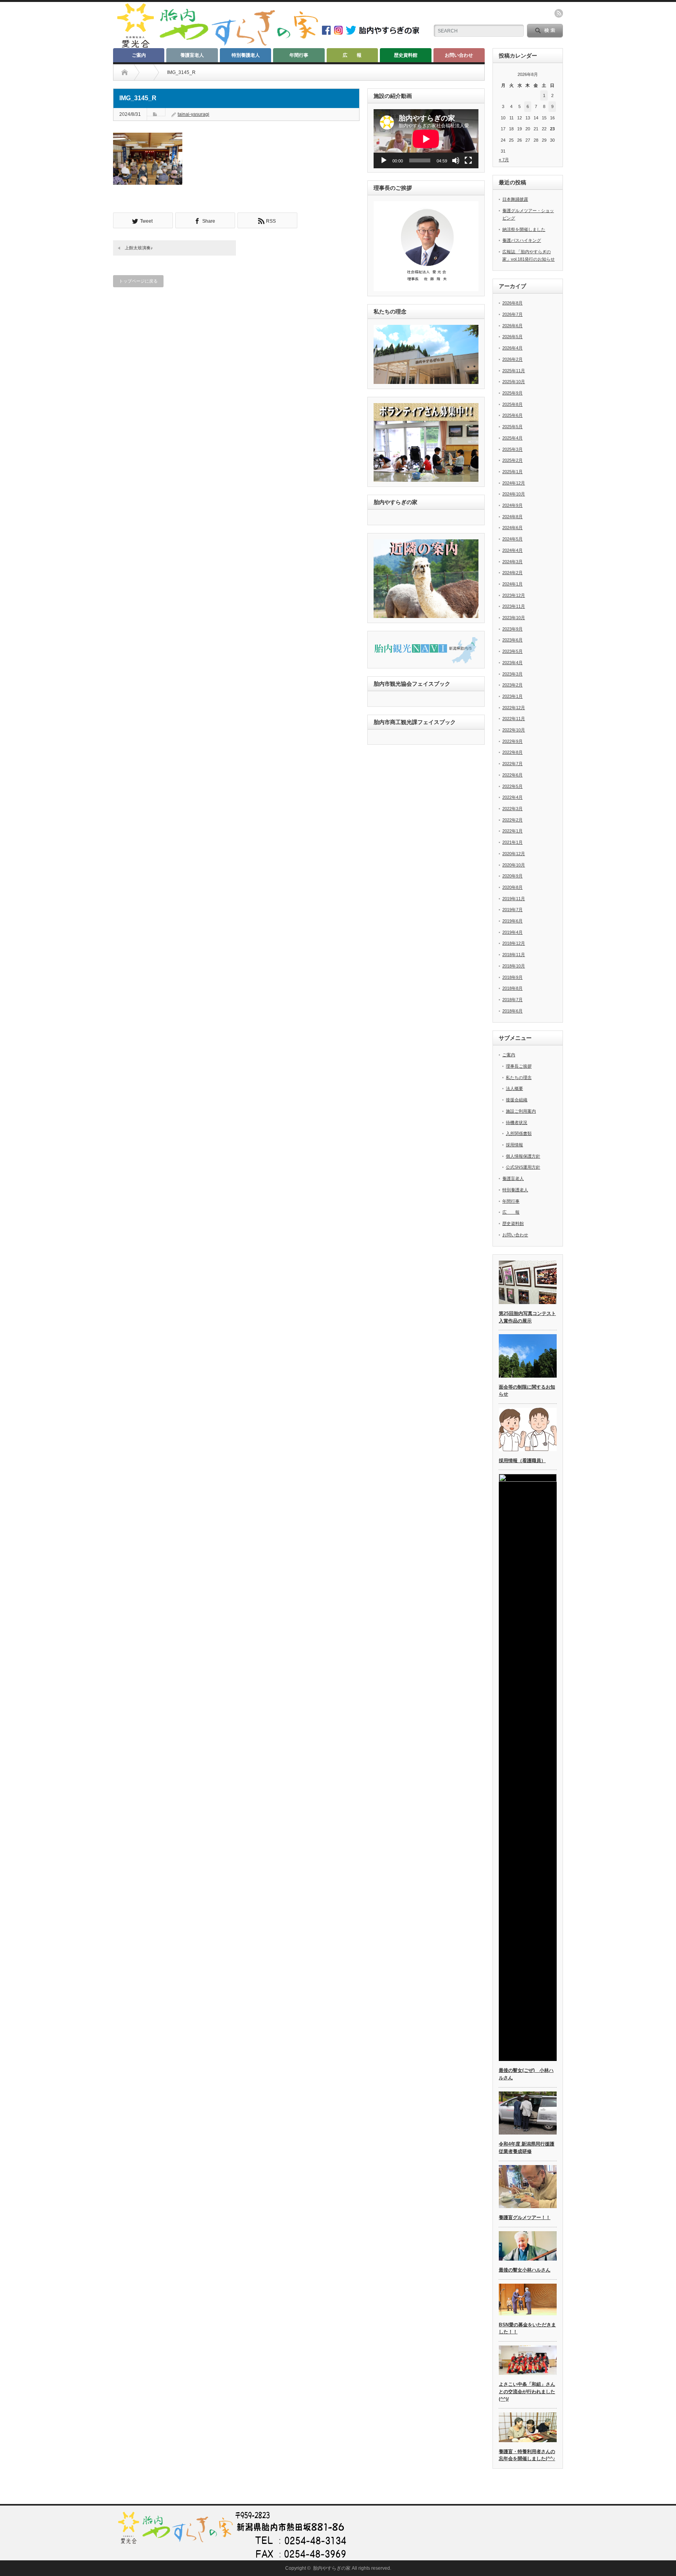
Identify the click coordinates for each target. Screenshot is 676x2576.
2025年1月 (512, 472)
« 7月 (504, 160)
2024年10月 (514, 494)
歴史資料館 (406, 55)
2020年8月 (512, 887)
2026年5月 (512, 337)
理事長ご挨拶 (519, 1066)
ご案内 (139, 55)
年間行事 (299, 55)
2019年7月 (512, 910)
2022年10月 (514, 730)
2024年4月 (512, 550)
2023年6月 (512, 640)
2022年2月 (512, 820)
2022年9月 (512, 741)
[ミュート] (456, 160)
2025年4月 (512, 438)
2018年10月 (514, 966)
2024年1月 (512, 584)
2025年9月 (512, 393)
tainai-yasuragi (193, 114)
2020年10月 (514, 865)
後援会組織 (517, 1100)
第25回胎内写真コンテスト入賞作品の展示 (527, 1317)
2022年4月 (512, 797)
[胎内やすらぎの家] (217, 46)
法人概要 (514, 1088)
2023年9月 (512, 629)
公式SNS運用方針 (523, 1167)
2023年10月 (514, 618)
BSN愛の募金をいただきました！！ (527, 2328)
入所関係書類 (519, 1133)
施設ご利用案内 (521, 1111)
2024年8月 (512, 517)
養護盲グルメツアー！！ (525, 2218)
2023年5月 (512, 651)
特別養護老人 (246, 55)
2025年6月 (512, 415)
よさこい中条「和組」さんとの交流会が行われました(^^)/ (527, 2391)
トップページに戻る (138, 281)
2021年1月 (512, 842)
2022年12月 (514, 708)
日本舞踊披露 (515, 199)
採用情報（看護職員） (522, 1461)
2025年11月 (514, 371)
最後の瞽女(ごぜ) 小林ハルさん (526, 2074)
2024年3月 (512, 562)
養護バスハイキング (522, 240)
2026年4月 (512, 348)
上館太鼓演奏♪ (139, 248)
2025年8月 (512, 404)
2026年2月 (512, 359)
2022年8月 (512, 752)
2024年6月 (512, 528)
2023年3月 (512, 674)
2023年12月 (514, 595)
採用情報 (514, 1145)
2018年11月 (514, 955)
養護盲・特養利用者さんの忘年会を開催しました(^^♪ (527, 2455)
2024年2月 (512, 573)
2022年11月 (514, 719)
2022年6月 (512, 775)
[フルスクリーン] (468, 160)
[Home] (125, 72)
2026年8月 (512, 303)
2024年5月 (512, 539)
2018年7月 (512, 1000)
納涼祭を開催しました (524, 229)
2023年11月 (514, 606)
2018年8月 (512, 988)
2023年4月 (512, 663)
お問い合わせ (459, 55)
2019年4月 (512, 932)
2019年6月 (512, 921)
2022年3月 (512, 809)
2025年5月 (512, 427)
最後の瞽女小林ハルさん (525, 2270)
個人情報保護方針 (523, 1156)
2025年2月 (512, 460)
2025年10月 (514, 382)
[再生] (384, 160)
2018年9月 (512, 977)
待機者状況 (517, 1122)
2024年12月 (514, 483)
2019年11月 (514, 899)
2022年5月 (512, 786)
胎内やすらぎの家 (332, 2568)
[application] (426, 139)
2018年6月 (512, 1011)
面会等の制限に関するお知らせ (527, 1391)
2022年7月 (512, 764)
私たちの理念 (519, 1077)
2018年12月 (514, 943)
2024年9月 (512, 505)
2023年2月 (512, 685)
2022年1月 (512, 831)
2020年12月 (514, 854)
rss (559, 13)
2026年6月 (512, 326)
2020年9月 (512, 876)
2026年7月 (512, 314)
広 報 (352, 55)
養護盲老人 (192, 55)
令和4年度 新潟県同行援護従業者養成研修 (527, 2148)
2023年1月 (512, 696)
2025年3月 (512, 449)
